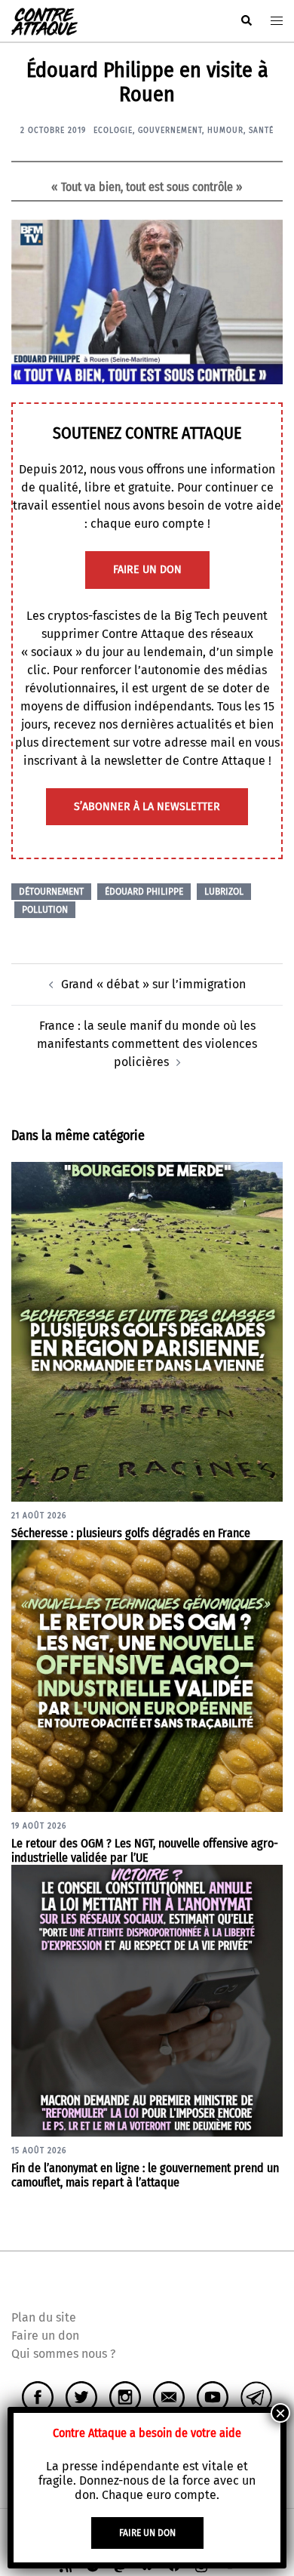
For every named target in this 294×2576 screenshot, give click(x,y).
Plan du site (44, 2317)
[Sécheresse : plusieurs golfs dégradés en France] (147, 1331)
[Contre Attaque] (44, 20)
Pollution (45, 910)
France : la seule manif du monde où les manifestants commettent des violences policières (147, 1044)
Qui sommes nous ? (63, 2354)
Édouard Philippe (144, 892)
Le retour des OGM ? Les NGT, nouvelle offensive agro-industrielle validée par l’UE (145, 1850)
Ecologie (113, 131)
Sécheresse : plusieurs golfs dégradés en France (131, 1533)
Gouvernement (170, 131)
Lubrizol (224, 892)
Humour (225, 131)
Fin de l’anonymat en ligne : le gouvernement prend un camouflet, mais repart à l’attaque (145, 2175)
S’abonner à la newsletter (147, 807)
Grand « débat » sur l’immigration (153, 984)
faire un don (147, 570)
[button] (246, 21)
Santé (261, 131)
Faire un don (45, 2336)
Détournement (51, 892)
